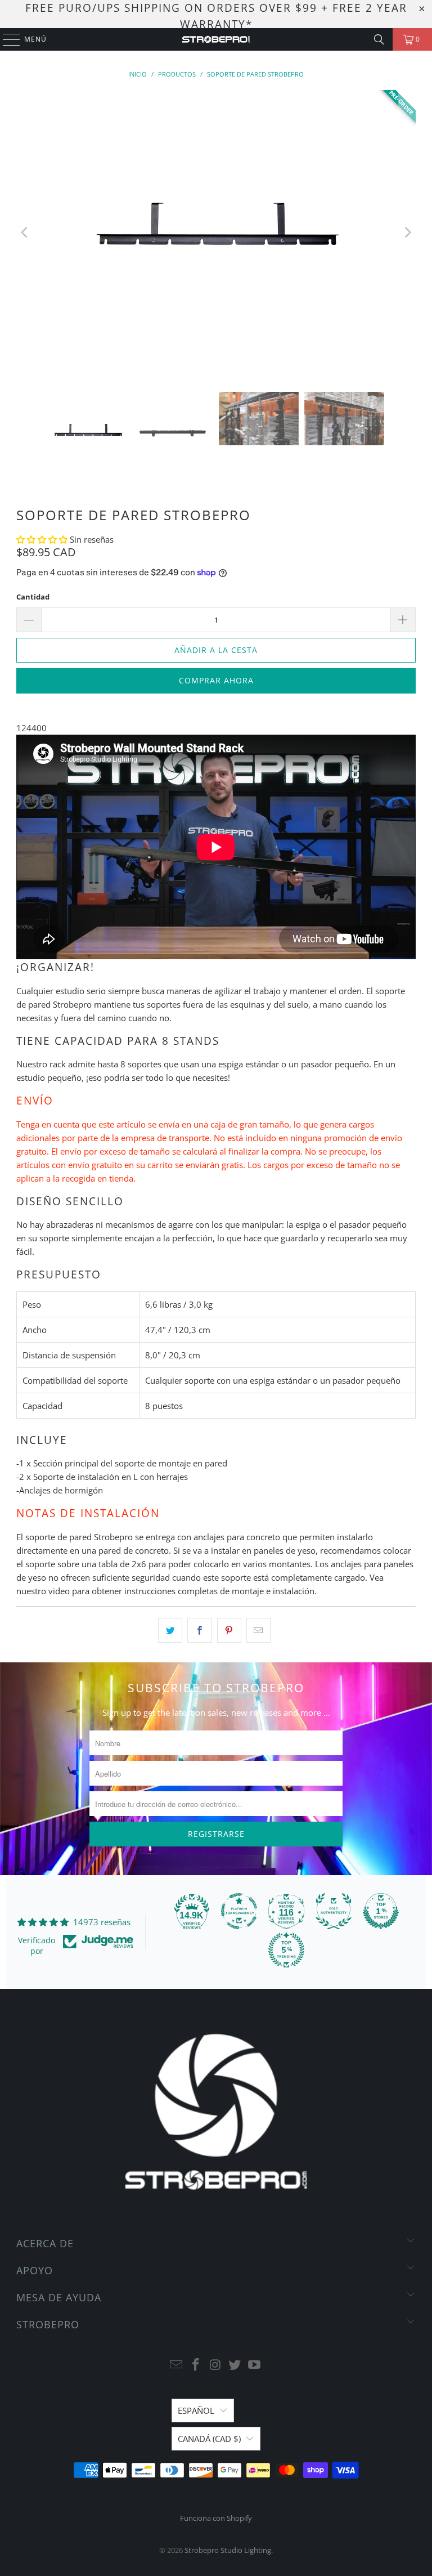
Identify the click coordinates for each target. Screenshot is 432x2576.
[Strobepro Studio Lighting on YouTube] (255, 2365)
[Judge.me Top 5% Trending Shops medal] (286, 1950)
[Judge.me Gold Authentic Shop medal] (334, 1911)
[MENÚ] (6, 39)
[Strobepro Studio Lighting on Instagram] (215, 2365)
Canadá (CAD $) (209, 2439)
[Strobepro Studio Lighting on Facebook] (196, 2365)
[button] (43, 539)
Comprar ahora (216, 680)
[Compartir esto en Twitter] (170, 1630)
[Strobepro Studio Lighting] (216, 39)
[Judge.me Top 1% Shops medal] (381, 1911)
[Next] (407, 232)
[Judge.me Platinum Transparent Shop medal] (239, 1911)
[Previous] (25, 232)
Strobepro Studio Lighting (228, 2550)
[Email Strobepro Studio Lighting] (177, 2365)
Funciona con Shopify (216, 2518)
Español (196, 2410)
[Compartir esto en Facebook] (199, 1630)
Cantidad (33, 597)
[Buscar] (379, 39)
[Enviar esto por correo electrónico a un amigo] (258, 1630)
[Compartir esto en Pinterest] (229, 1630)
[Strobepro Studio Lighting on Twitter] (235, 2365)
